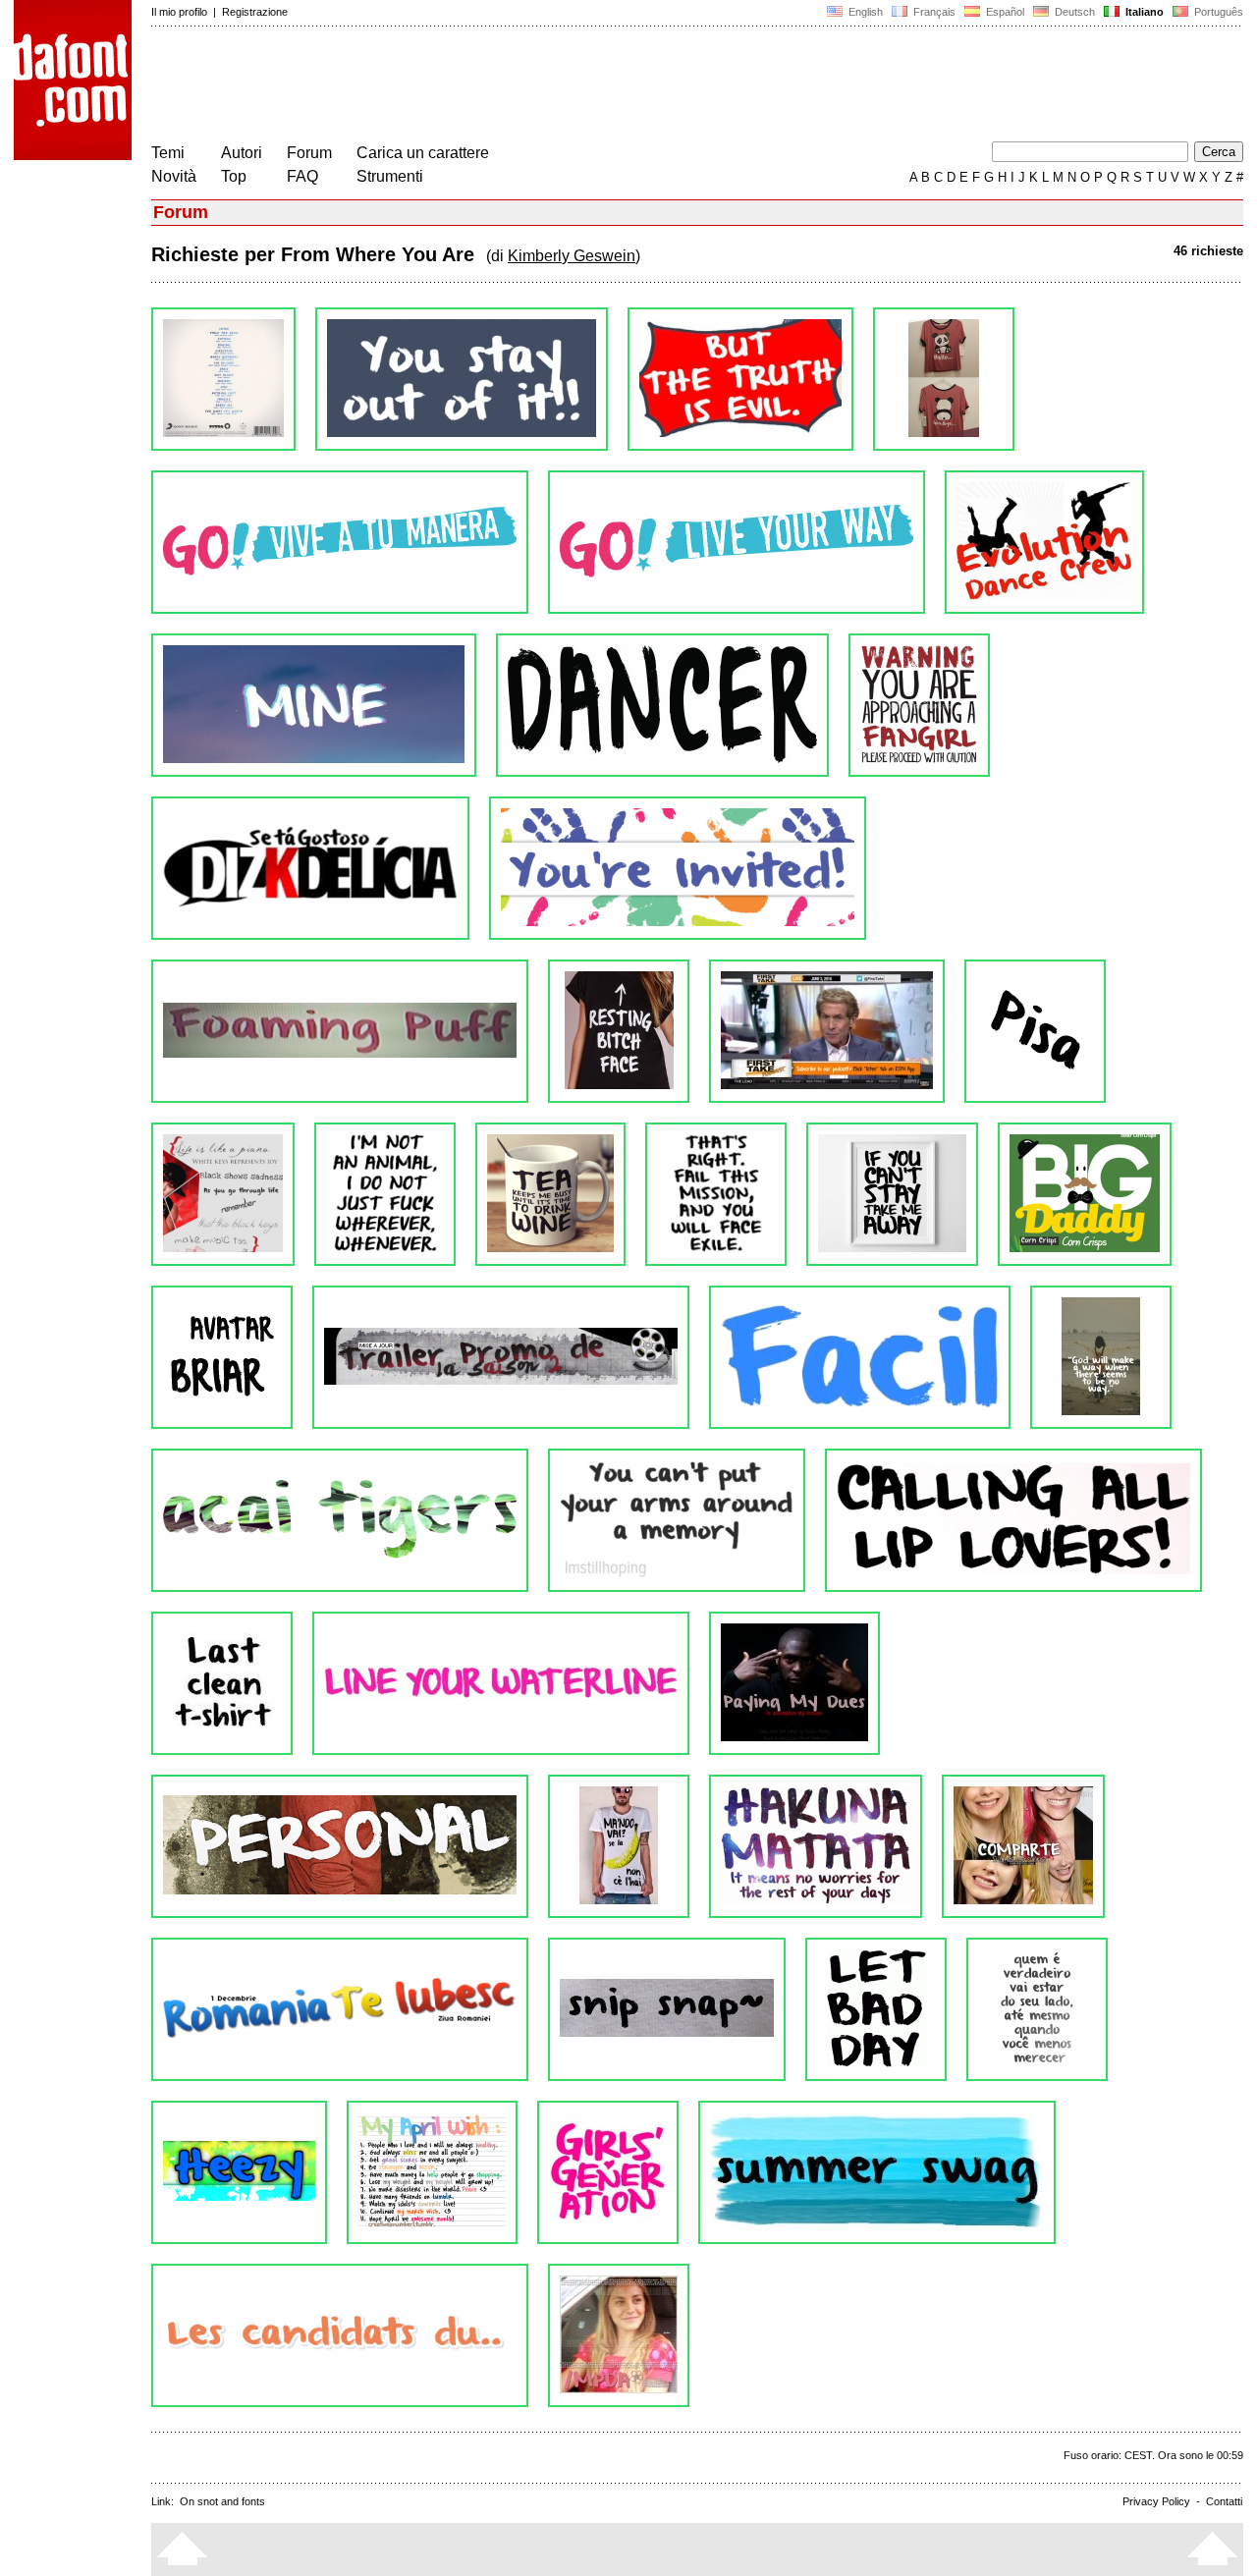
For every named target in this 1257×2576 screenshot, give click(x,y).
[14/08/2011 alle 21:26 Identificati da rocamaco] (619, 2335)
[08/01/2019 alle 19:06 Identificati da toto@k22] (314, 705)
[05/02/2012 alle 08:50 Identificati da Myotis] (608, 2172)
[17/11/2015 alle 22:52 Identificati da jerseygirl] (1035, 1031)
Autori (242, 153)
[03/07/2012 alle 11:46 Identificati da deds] (239, 2172)
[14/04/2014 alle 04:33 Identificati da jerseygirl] (1013, 1520)
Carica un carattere (423, 153)
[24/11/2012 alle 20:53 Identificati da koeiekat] (340, 2009)
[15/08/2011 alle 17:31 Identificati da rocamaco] (340, 2335)
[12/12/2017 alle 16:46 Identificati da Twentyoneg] (310, 868)
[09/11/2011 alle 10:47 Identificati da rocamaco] (877, 2172)
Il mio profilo (179, 12)
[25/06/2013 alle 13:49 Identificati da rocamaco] (340, 1846)
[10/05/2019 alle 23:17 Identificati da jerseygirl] (740, 379)
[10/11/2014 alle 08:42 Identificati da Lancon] (860, 1357)
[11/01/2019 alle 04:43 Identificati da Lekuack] (1044, 542)
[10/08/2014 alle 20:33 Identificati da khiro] (340, 1520)
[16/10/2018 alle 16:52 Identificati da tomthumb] (662, 705)
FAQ (302, 176)
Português (1216, 12)
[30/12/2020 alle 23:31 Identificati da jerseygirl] (223, 379)
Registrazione (255, 12)
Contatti (1224, 2501)
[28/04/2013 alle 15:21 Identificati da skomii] (619, 1846)
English (864, 12)
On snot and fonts (222, 2501)
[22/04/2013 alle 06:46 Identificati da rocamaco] (816, 1846)
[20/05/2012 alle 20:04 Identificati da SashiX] (432, 2172)
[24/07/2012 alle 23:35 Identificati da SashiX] (1037, 2009)
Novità (174, 176)
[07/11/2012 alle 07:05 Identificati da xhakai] (667, 2009)
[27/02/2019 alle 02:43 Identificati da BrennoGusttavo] (340, 542)
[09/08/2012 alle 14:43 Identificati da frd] (876, 2009)
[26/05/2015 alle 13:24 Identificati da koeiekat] (716, 1194)
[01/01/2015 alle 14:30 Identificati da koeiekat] (501, 1357)
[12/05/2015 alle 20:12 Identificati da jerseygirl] (892, 1194)
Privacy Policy (1156, 2501)
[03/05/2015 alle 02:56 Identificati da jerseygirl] (1085, 1194)
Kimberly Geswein (572, 256)
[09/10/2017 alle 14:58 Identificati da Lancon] (678, 868)
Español (1004, 12)
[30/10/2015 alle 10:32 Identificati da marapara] (223, 1194)
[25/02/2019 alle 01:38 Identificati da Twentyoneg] (737, 542)
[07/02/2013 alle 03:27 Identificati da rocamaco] (1023, 1846)
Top (234, 176)
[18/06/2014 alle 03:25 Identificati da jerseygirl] (677, 1520)
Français (933, 12)
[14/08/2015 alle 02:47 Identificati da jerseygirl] (385, 1194)
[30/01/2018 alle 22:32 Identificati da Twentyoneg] (919, 705)
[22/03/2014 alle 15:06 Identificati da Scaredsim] (222, 1683)
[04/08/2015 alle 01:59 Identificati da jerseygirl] (550, 1194)
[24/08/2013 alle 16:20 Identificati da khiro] (794, 1683)
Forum (309, 153)
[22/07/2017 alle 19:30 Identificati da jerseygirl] (340, 1031)
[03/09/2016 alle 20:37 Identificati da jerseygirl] (619, 1031)
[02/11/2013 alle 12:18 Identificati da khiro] (501, 1683)
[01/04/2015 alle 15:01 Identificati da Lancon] (222, 1357)
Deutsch (1073, 12)
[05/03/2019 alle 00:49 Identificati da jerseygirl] (944, 379)
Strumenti (390, 176)
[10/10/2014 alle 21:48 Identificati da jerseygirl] (1101, 1357)
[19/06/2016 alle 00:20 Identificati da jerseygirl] (827, 1031)
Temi (168, 153)
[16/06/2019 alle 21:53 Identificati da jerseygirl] (462, 379)
